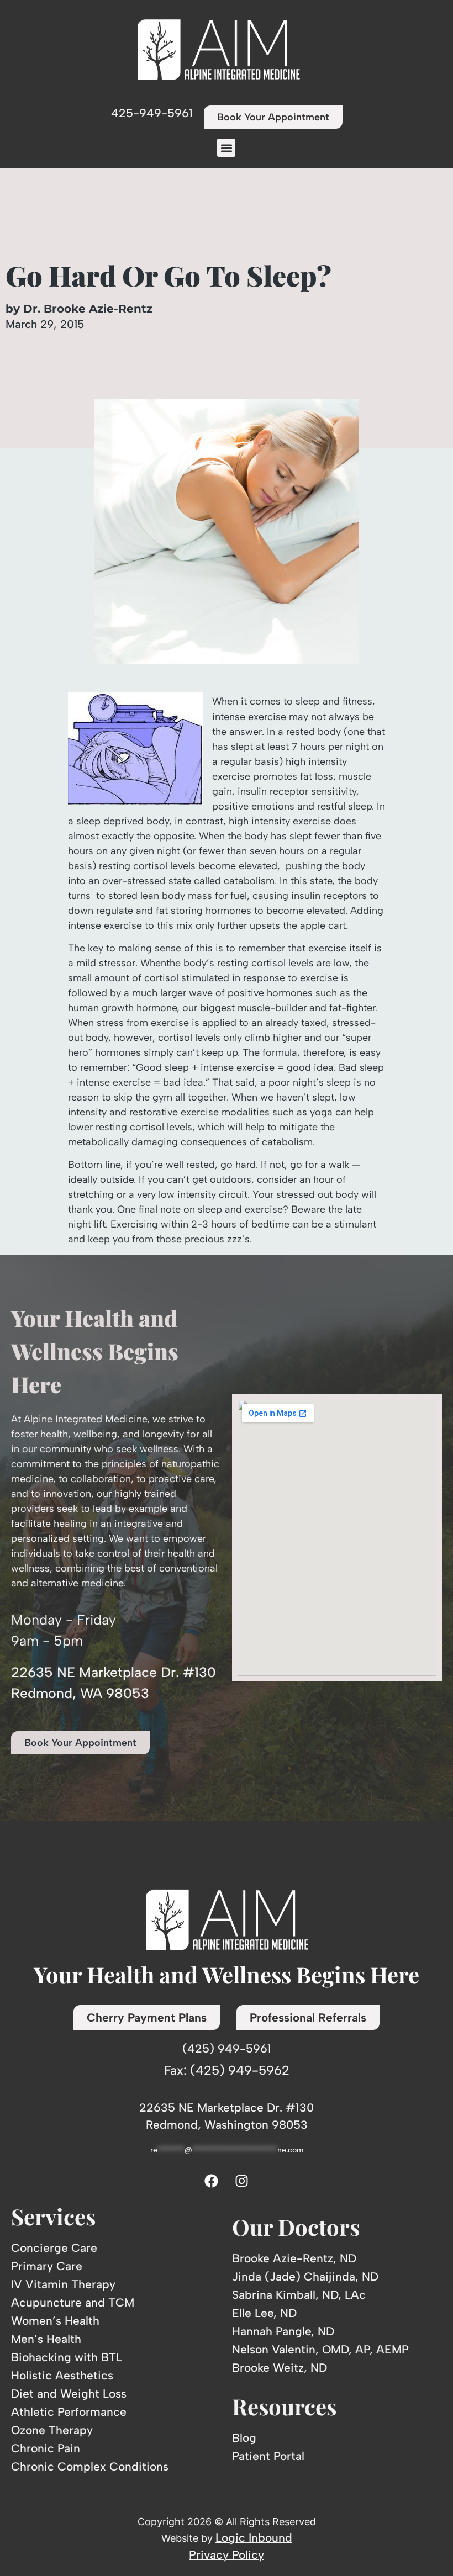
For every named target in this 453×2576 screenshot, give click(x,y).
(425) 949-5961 (227, 2048)
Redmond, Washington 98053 (227, 2125)
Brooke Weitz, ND (280, 2368)
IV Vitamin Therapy (63, 2284)
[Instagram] (242, 2181)
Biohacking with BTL (67, 2357)
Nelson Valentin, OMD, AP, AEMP (320, 2349)
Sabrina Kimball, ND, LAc (299, 2295)
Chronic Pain (46, 2448)
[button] (226, 148)
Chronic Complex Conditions (90, 2466)
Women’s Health (55, 2321)
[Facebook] (212, 2181)
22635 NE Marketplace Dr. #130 (227, 2107)
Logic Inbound (254, 2538)
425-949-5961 (152, 113)
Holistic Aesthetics (62, 2375)
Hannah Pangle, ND (283, 2331)
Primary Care (47, 2266)
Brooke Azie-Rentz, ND (294, 2258)
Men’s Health (46, 2339)
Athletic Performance (69, 2412)
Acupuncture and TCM (73, 2302)
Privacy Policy (227, 2555)
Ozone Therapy (52, 2430)
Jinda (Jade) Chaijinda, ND (305, 2276)
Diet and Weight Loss (69, 2393)
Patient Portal (268, 2456)
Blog (244, 2438)
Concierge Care (54, 2248)
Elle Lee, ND (264, 2313)
